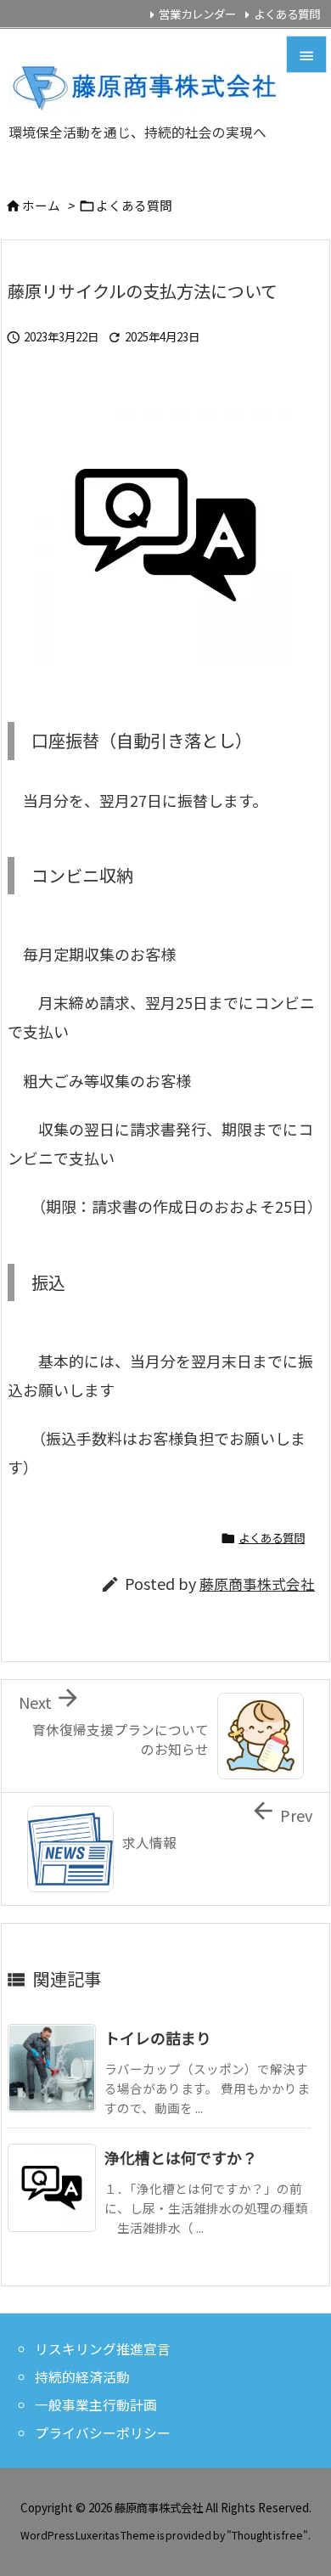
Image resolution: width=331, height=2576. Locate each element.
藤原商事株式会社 (257, 1584)
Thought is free (267, 2535)
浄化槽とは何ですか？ (181, 2157)
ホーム (41, 205)
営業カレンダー (197, 14)
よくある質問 (287, 14)
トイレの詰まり (158, 2038)
